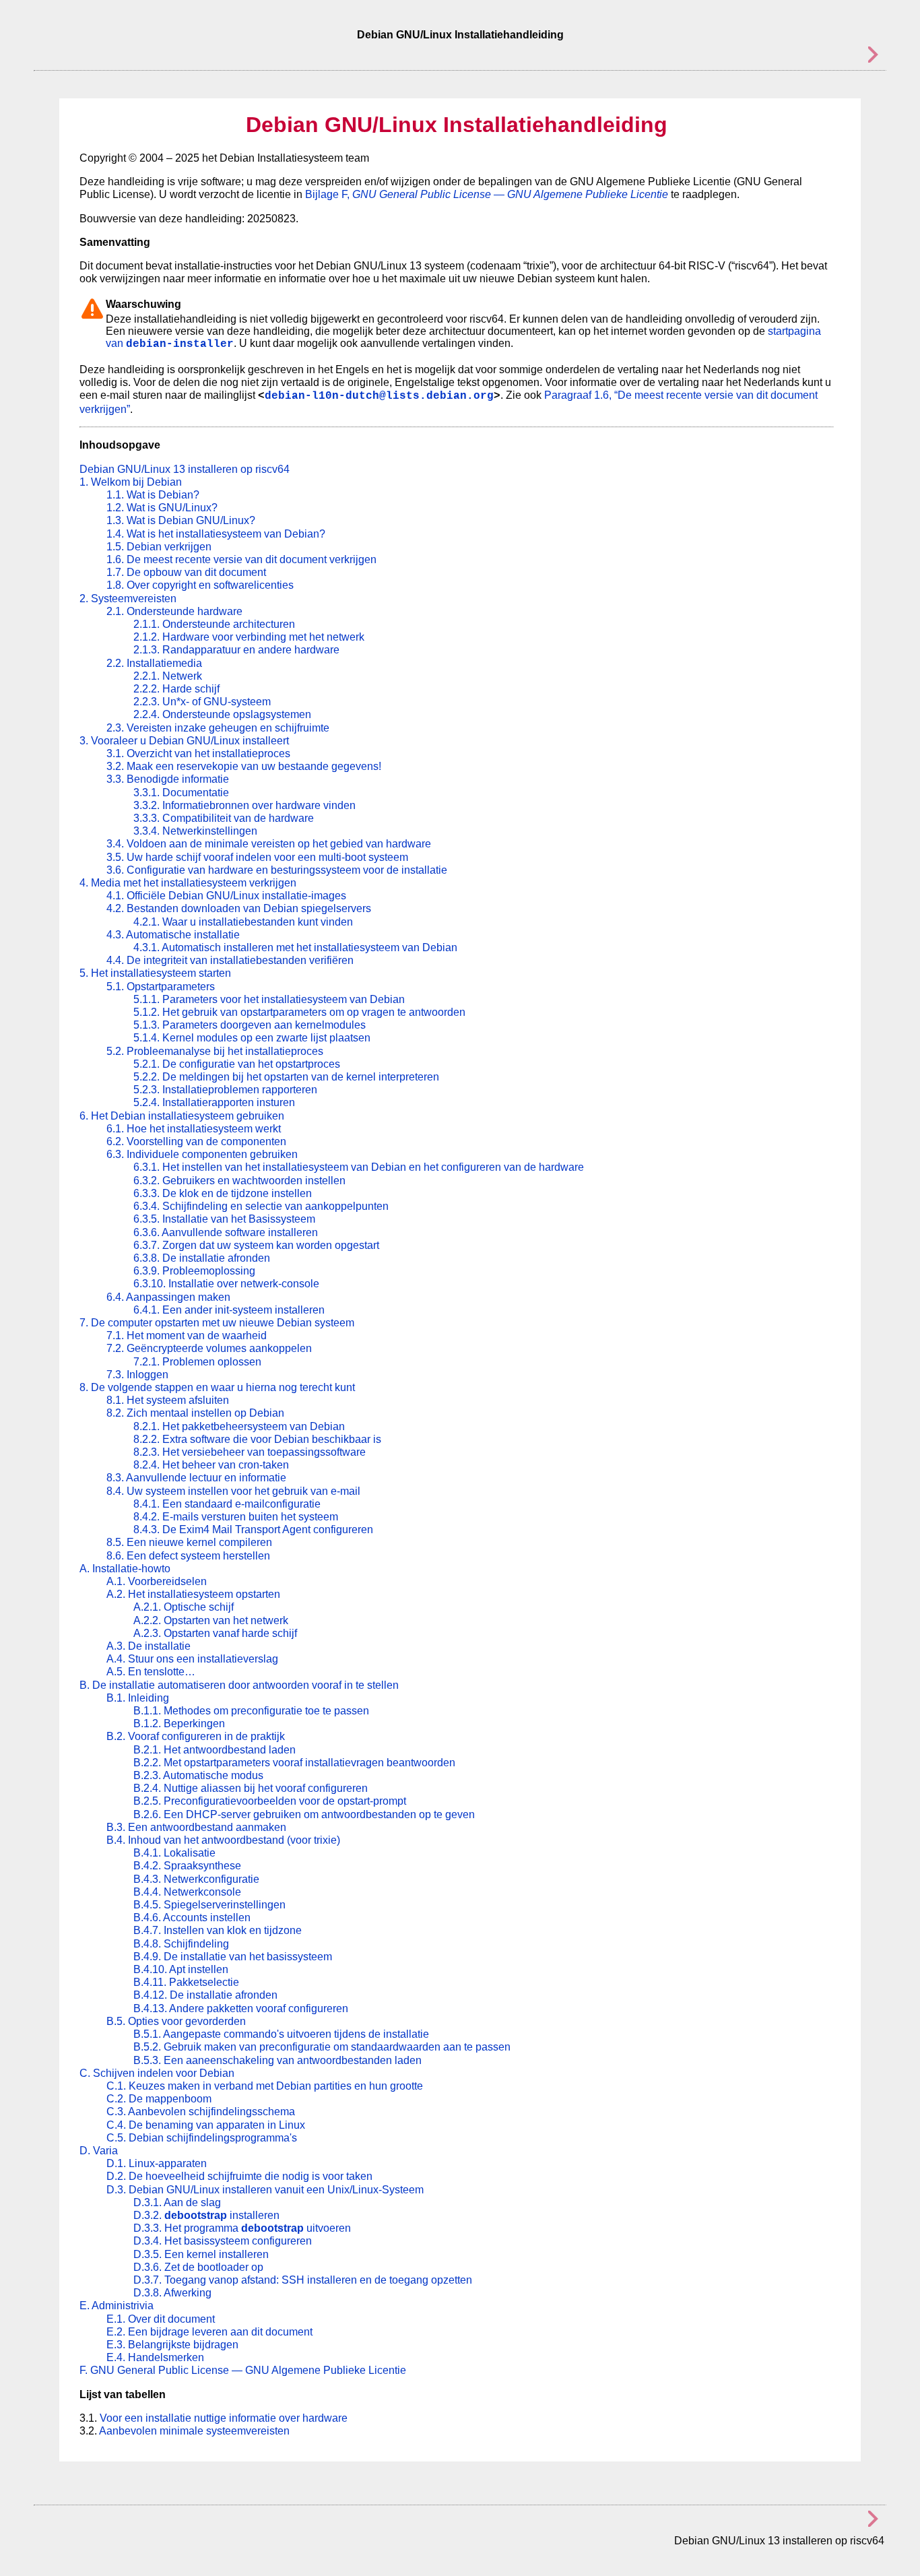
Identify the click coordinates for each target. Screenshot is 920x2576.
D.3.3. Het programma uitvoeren (242, 2228)
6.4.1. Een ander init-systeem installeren (229, 1310)
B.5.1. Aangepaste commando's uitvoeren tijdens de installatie (281, 2034)
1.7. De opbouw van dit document (186, 572)
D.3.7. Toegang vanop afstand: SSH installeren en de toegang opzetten (303, 2280)
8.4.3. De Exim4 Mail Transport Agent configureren (253, 1529)
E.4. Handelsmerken (155, 2357)
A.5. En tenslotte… (151, 1672)
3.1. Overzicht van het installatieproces (198, 753)
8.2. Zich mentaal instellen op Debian (195, 1413)
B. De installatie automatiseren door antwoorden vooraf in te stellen (239, 1685)
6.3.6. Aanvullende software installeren (226, 1232)
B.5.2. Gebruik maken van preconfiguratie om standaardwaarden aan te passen (322, 2047)
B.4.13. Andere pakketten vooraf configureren (241, 2008)
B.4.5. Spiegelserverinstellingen (209, 1905)
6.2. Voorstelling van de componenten (196, 1141)
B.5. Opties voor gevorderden (176, 2021)
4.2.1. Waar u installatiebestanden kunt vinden (243, 922)
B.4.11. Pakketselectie (186, 1982)
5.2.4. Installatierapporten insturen (214, 1102)
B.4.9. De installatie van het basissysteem (233, 1957)
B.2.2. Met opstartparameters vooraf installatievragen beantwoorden (294, 1763)
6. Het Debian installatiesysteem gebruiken (182, 1116)
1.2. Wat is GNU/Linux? (162, 508)
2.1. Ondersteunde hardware (174, 611)
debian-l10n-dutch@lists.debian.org (379, 396)
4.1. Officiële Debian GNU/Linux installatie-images (226, 896)
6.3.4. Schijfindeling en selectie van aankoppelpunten (261, 1206)
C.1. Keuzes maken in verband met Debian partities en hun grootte (265, 2086)
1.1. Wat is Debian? (153, 495)
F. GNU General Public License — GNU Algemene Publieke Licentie (243, 2370)
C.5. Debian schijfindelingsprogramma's (202, 2138)
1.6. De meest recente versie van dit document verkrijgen (241, 559)
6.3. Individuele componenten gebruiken (202, 1154)
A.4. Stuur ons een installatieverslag (192, 1659)
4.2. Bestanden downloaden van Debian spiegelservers (239, 908)
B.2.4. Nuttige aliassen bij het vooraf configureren (251, 1788)
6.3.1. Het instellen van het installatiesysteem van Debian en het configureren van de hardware (359, 1167)
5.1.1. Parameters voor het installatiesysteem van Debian (269, 999)
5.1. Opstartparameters (161, 987)
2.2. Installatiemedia (154, 663)
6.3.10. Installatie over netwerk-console (226, 1284)
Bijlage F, (487, 194)
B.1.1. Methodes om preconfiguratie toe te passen (251, 1711)
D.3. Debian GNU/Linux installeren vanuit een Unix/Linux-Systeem (265, 2190)
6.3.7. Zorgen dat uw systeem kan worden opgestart (256, 1245)
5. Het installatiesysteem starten (155, 973)
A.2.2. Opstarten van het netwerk (211, 1620)
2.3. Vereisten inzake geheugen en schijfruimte (218, 728)
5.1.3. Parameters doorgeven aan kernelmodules (250, 1025)
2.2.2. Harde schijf (176, 689)
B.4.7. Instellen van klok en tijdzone (218, 1930)
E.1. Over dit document (161, 2319)
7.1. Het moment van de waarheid (187, 1335)
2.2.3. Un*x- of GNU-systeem (202, 702)
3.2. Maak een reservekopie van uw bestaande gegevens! (244, 766)
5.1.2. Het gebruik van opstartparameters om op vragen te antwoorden (299, 1012)
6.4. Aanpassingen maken (168, 1297)
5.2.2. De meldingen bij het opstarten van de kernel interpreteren (286, 1077)
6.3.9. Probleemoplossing (194, 1271)
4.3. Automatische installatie (173, 935)
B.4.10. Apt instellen (181, 1969)
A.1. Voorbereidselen (157, 1581)
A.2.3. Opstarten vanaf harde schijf (215, 1633)
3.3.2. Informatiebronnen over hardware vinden (244, 805)
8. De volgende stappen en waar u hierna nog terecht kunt (217, 1387)
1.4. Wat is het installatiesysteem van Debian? (216, 534)
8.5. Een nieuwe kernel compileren (189, 1542)
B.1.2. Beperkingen (179, 1724)
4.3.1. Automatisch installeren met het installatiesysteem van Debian (295, 947)
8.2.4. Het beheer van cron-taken (211, 1465)
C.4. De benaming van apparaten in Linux (206, 2125)
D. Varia (99, 2151)
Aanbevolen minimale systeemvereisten (194, 2431)
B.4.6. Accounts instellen (192, 1918)
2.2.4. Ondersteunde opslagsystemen (222, 714)
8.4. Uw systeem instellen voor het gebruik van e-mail (233, 1491)
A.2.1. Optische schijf (184, 1607)
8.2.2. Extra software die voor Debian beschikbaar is (257, 1439)
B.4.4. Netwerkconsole (187, 1892)
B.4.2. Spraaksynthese (187, 1866)
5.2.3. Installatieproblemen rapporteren (225, 1090)
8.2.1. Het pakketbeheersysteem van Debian (239, 1426)
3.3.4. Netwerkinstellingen (195, 831)
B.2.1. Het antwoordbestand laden (215, 1750)
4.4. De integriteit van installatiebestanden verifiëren (230, 960)
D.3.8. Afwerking (172, 2293)
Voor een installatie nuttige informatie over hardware (224, 2418)
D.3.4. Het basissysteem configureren (223, 2241)
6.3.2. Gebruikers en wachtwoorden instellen (239, 1181)
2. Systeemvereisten (128, 599)
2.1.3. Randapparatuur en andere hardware (236, 650)
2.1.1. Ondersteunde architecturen (214, 624)
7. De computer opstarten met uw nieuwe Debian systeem (217, 1323)
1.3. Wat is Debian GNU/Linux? (181, 520)
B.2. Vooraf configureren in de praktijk (196, 1736)
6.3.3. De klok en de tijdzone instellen (223, 1193)
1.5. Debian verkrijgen (159, 547)
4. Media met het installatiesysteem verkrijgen (188, 883)
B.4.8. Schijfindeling (181, 1944)
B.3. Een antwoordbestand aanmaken (196, 1827)
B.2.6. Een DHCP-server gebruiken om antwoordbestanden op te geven (304, 1814)
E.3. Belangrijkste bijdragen (172, 2345)
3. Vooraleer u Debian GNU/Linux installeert (184, 741)
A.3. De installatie (149, 1646)
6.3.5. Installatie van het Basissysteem (224, 1219)
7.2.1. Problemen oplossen (197, 1362)
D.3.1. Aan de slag (177, 2202)
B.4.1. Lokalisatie (174, 1853)
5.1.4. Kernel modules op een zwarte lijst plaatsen (252, 1038)
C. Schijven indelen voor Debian (157, 2073)
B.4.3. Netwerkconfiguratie (196, 1879)
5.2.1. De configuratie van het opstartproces (237, 1064)
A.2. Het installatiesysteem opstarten (193, 1594)
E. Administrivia (117, 2306)
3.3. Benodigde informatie (168, 779)
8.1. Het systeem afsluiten (168, 1400)
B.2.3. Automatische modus (198, 1775)
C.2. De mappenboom (159, 2099)
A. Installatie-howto (125, 1569)
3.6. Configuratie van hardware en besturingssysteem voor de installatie (277, 870)
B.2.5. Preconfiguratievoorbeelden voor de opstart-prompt (270, 1801)
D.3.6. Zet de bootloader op (198, 2267)
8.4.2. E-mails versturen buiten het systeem (236, 1517)
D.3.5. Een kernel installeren (201, 2254)
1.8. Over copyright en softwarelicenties (200, 585)
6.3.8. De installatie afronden (202, 1258)
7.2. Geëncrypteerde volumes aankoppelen (209, 1348)
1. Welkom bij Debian (131, 482)
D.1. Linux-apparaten (157, 2163)
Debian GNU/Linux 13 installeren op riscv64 (185, 469)
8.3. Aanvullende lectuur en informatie (196, 1478)
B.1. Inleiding (138, 1698)
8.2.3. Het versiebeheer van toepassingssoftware (250, 1452)
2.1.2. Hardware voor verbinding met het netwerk (249, 637)
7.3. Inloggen (137, 1375)
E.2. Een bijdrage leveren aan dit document (209, 2332)
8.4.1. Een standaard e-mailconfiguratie (227, 1504)
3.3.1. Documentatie (181, 793)
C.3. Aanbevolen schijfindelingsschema (201, 2112)
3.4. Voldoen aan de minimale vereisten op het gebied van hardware (269, 844)
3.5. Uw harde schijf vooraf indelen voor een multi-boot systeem (257, 857)
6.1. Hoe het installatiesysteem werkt (194, 1129)
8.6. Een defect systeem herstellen (188, 1556)
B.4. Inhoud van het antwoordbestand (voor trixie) (223, 1840)
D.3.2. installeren (206, 2215)
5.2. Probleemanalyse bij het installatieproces (215, 1051)
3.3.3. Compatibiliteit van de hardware (224, 818)
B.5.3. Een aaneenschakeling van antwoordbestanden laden (277, 2060)
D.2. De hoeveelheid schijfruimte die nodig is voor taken (239, 2176)
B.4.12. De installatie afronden (205, 1995)
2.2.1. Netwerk (168, 676)
